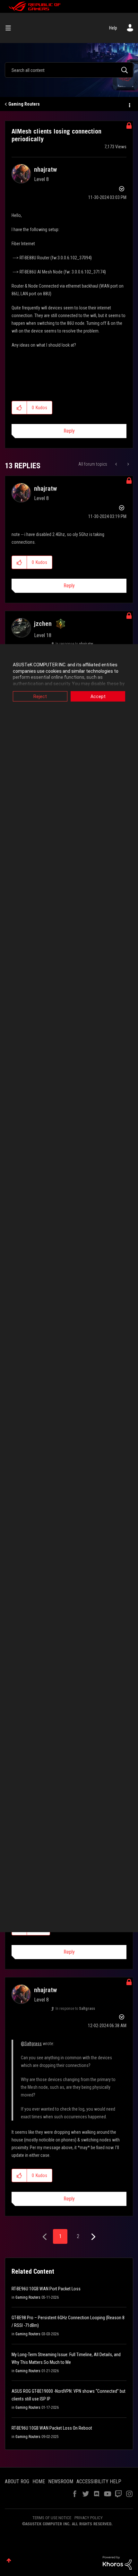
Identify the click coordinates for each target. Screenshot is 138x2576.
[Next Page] (93, 2237)
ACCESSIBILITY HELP (99, 2481)
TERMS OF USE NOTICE (52, 2518)
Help (113, 28)
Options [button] (129, 104)
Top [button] (9, 2560)
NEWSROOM (61, 2481)
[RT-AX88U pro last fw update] (128, 464)
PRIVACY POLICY (89, 2518)
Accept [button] (98, 696)
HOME (39, 2481)
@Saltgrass (31, 2044)
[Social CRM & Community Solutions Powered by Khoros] (117, 2563)
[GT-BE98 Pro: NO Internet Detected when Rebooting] (117, 464)
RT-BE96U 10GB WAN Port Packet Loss (46, 2289)
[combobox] (69, 70)
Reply (69, 431)
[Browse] (11, 28)
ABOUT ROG (17, 2481)
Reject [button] (40, 696)
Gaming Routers (24, 104)
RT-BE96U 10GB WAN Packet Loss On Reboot (52, 2428)
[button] (19, 408)
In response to (75, 2009)
